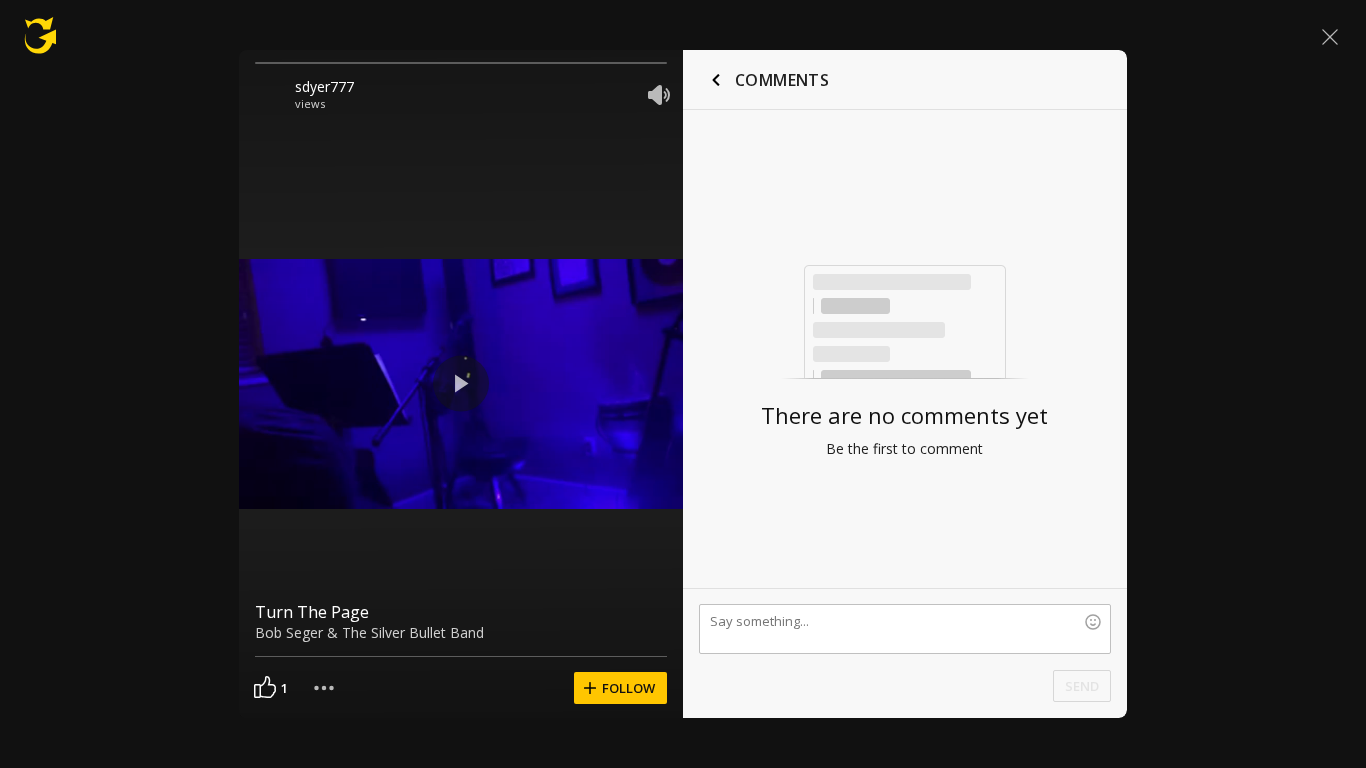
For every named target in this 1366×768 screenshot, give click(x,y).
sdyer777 (324, 86)
